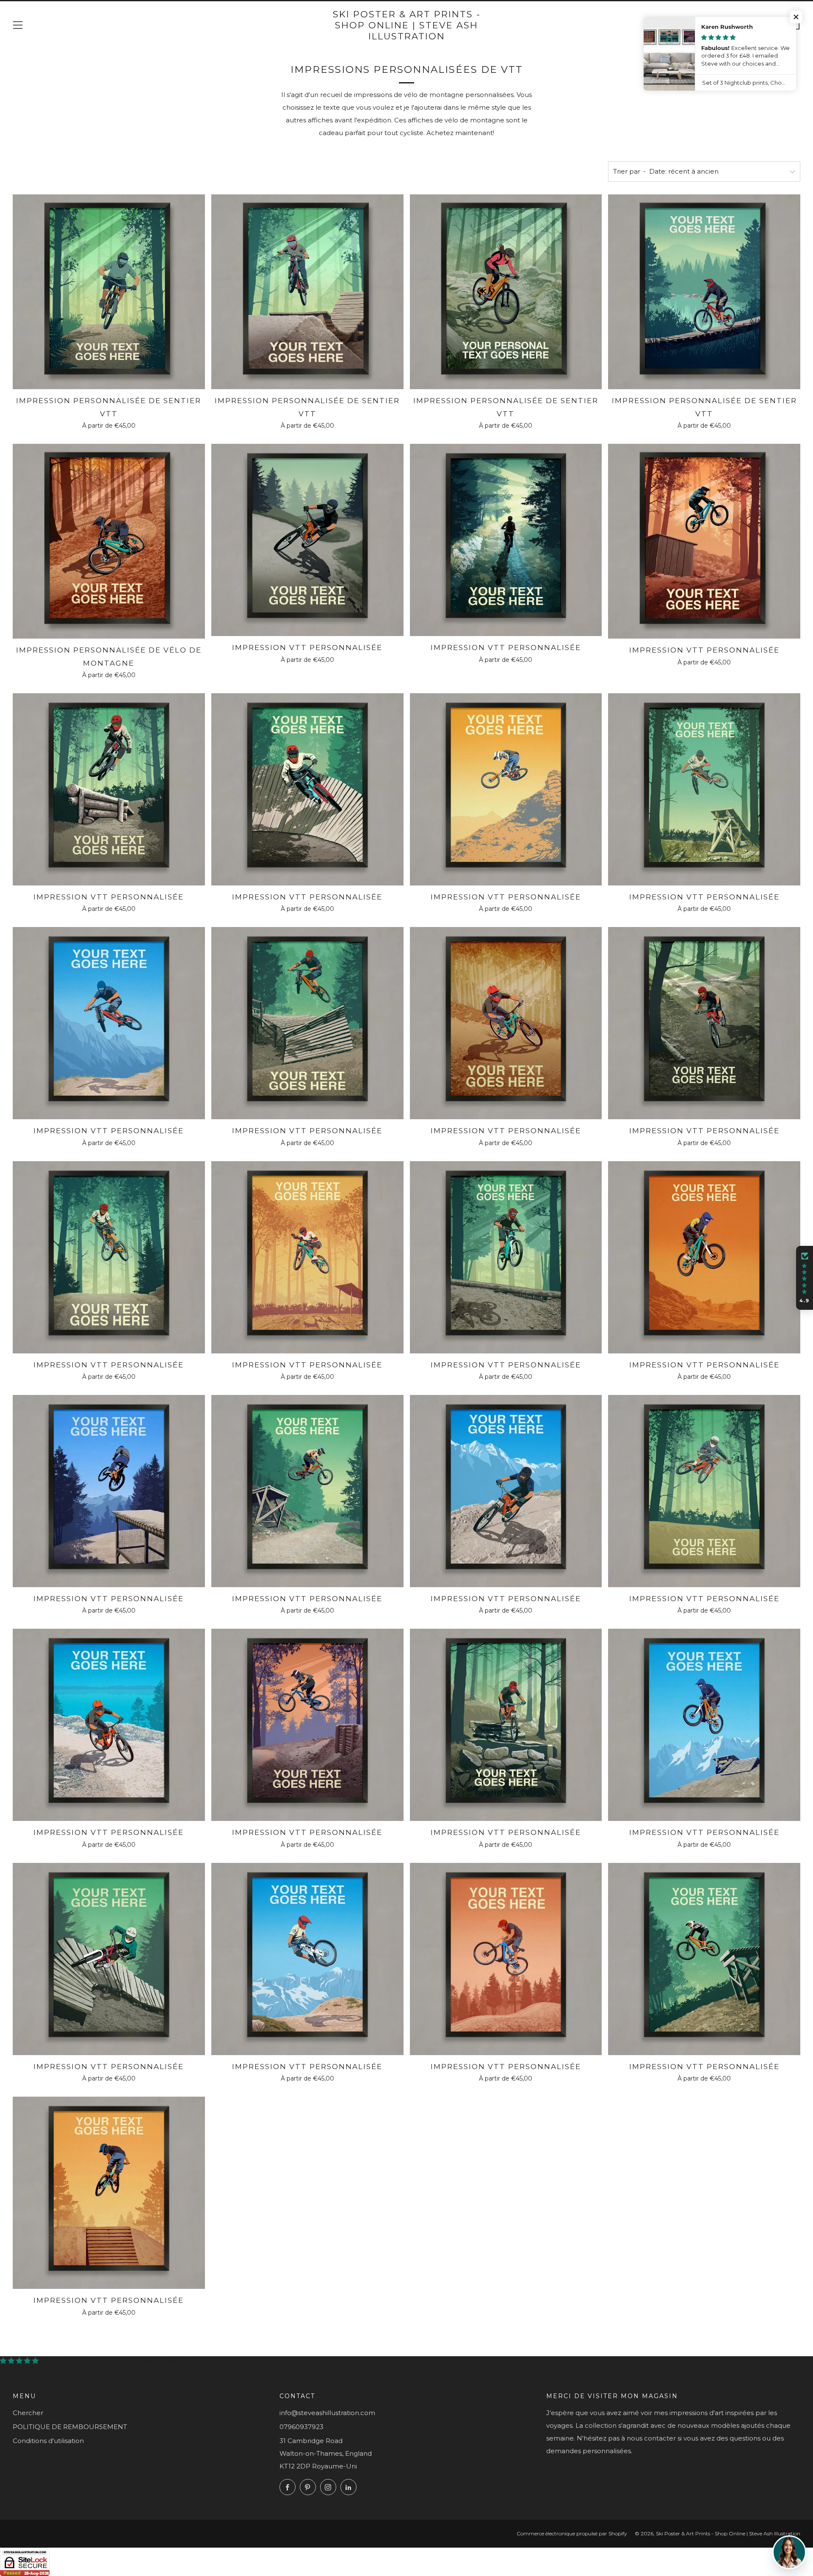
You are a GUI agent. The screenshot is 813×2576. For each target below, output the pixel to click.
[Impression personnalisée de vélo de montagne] (109, 541)
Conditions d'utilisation (48, 2441)
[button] (805, 1278)
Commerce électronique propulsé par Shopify (572, 2533)
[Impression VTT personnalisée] (307, 540)
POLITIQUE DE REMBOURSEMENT (70, 2427)
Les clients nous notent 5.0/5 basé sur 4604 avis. (122, 2361)
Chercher (28, 2413)
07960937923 (301, 2427)
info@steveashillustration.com (327, 2413)
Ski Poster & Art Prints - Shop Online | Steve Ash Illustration (407, 25)
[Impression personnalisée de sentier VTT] (109, 292)
